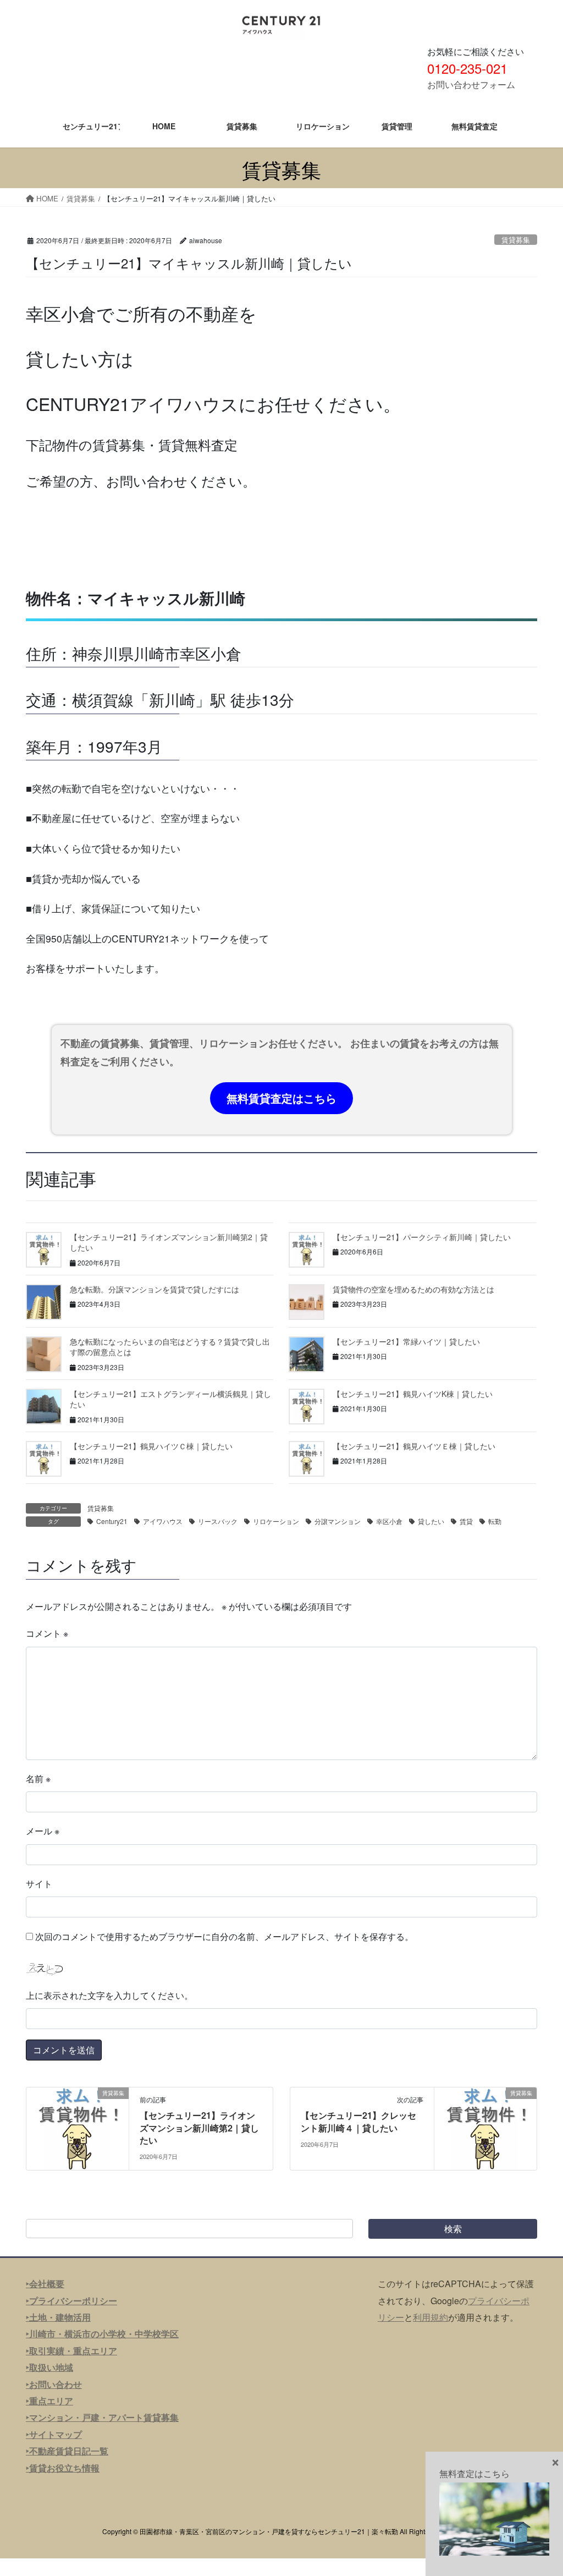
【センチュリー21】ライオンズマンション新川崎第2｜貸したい (169, 1242)
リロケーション (276, 1521)
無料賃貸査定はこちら (281, 1098)
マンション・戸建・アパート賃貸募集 (104, 2417)
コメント (47, 1633)
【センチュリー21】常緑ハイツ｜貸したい (406, 1341)
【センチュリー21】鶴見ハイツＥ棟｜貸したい (414, 1446)
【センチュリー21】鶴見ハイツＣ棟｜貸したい (151, 1446)
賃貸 (466, 1521)
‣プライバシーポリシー (71, 2301)
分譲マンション (338, 1521)
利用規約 (430, 2317)
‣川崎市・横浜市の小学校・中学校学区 (102, 2334)
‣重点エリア (49, 2401)
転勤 (495, 1521)
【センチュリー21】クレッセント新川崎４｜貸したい (358, 2121)
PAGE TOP (539, 2489)
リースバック (218, 1521)
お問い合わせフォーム (471, 84)
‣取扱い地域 (49, 2367)
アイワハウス (163, 1521)
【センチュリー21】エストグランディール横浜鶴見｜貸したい (170, 1399)
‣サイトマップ (54, 2434)
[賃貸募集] (78, 2127)
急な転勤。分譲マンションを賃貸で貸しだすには (154, 1289)
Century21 (112, 1521)
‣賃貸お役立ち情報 (63, 2468)
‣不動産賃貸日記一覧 (67, 2451)
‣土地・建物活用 (58, 2317)
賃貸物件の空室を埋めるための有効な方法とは (413, 1289)
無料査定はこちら (474, 2473)
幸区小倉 (389, 1521)
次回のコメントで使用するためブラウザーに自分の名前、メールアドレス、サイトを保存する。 (224, 1936)
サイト (39, 1884)
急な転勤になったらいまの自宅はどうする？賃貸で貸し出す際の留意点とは (170, 1347)
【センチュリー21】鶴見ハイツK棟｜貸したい (413, 1394)
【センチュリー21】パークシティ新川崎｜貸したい (422, 1237)
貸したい (431, 1521)
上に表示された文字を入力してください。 (109, 1995)
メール (43, 1831)
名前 (38, 1778)
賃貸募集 (516, 240)
